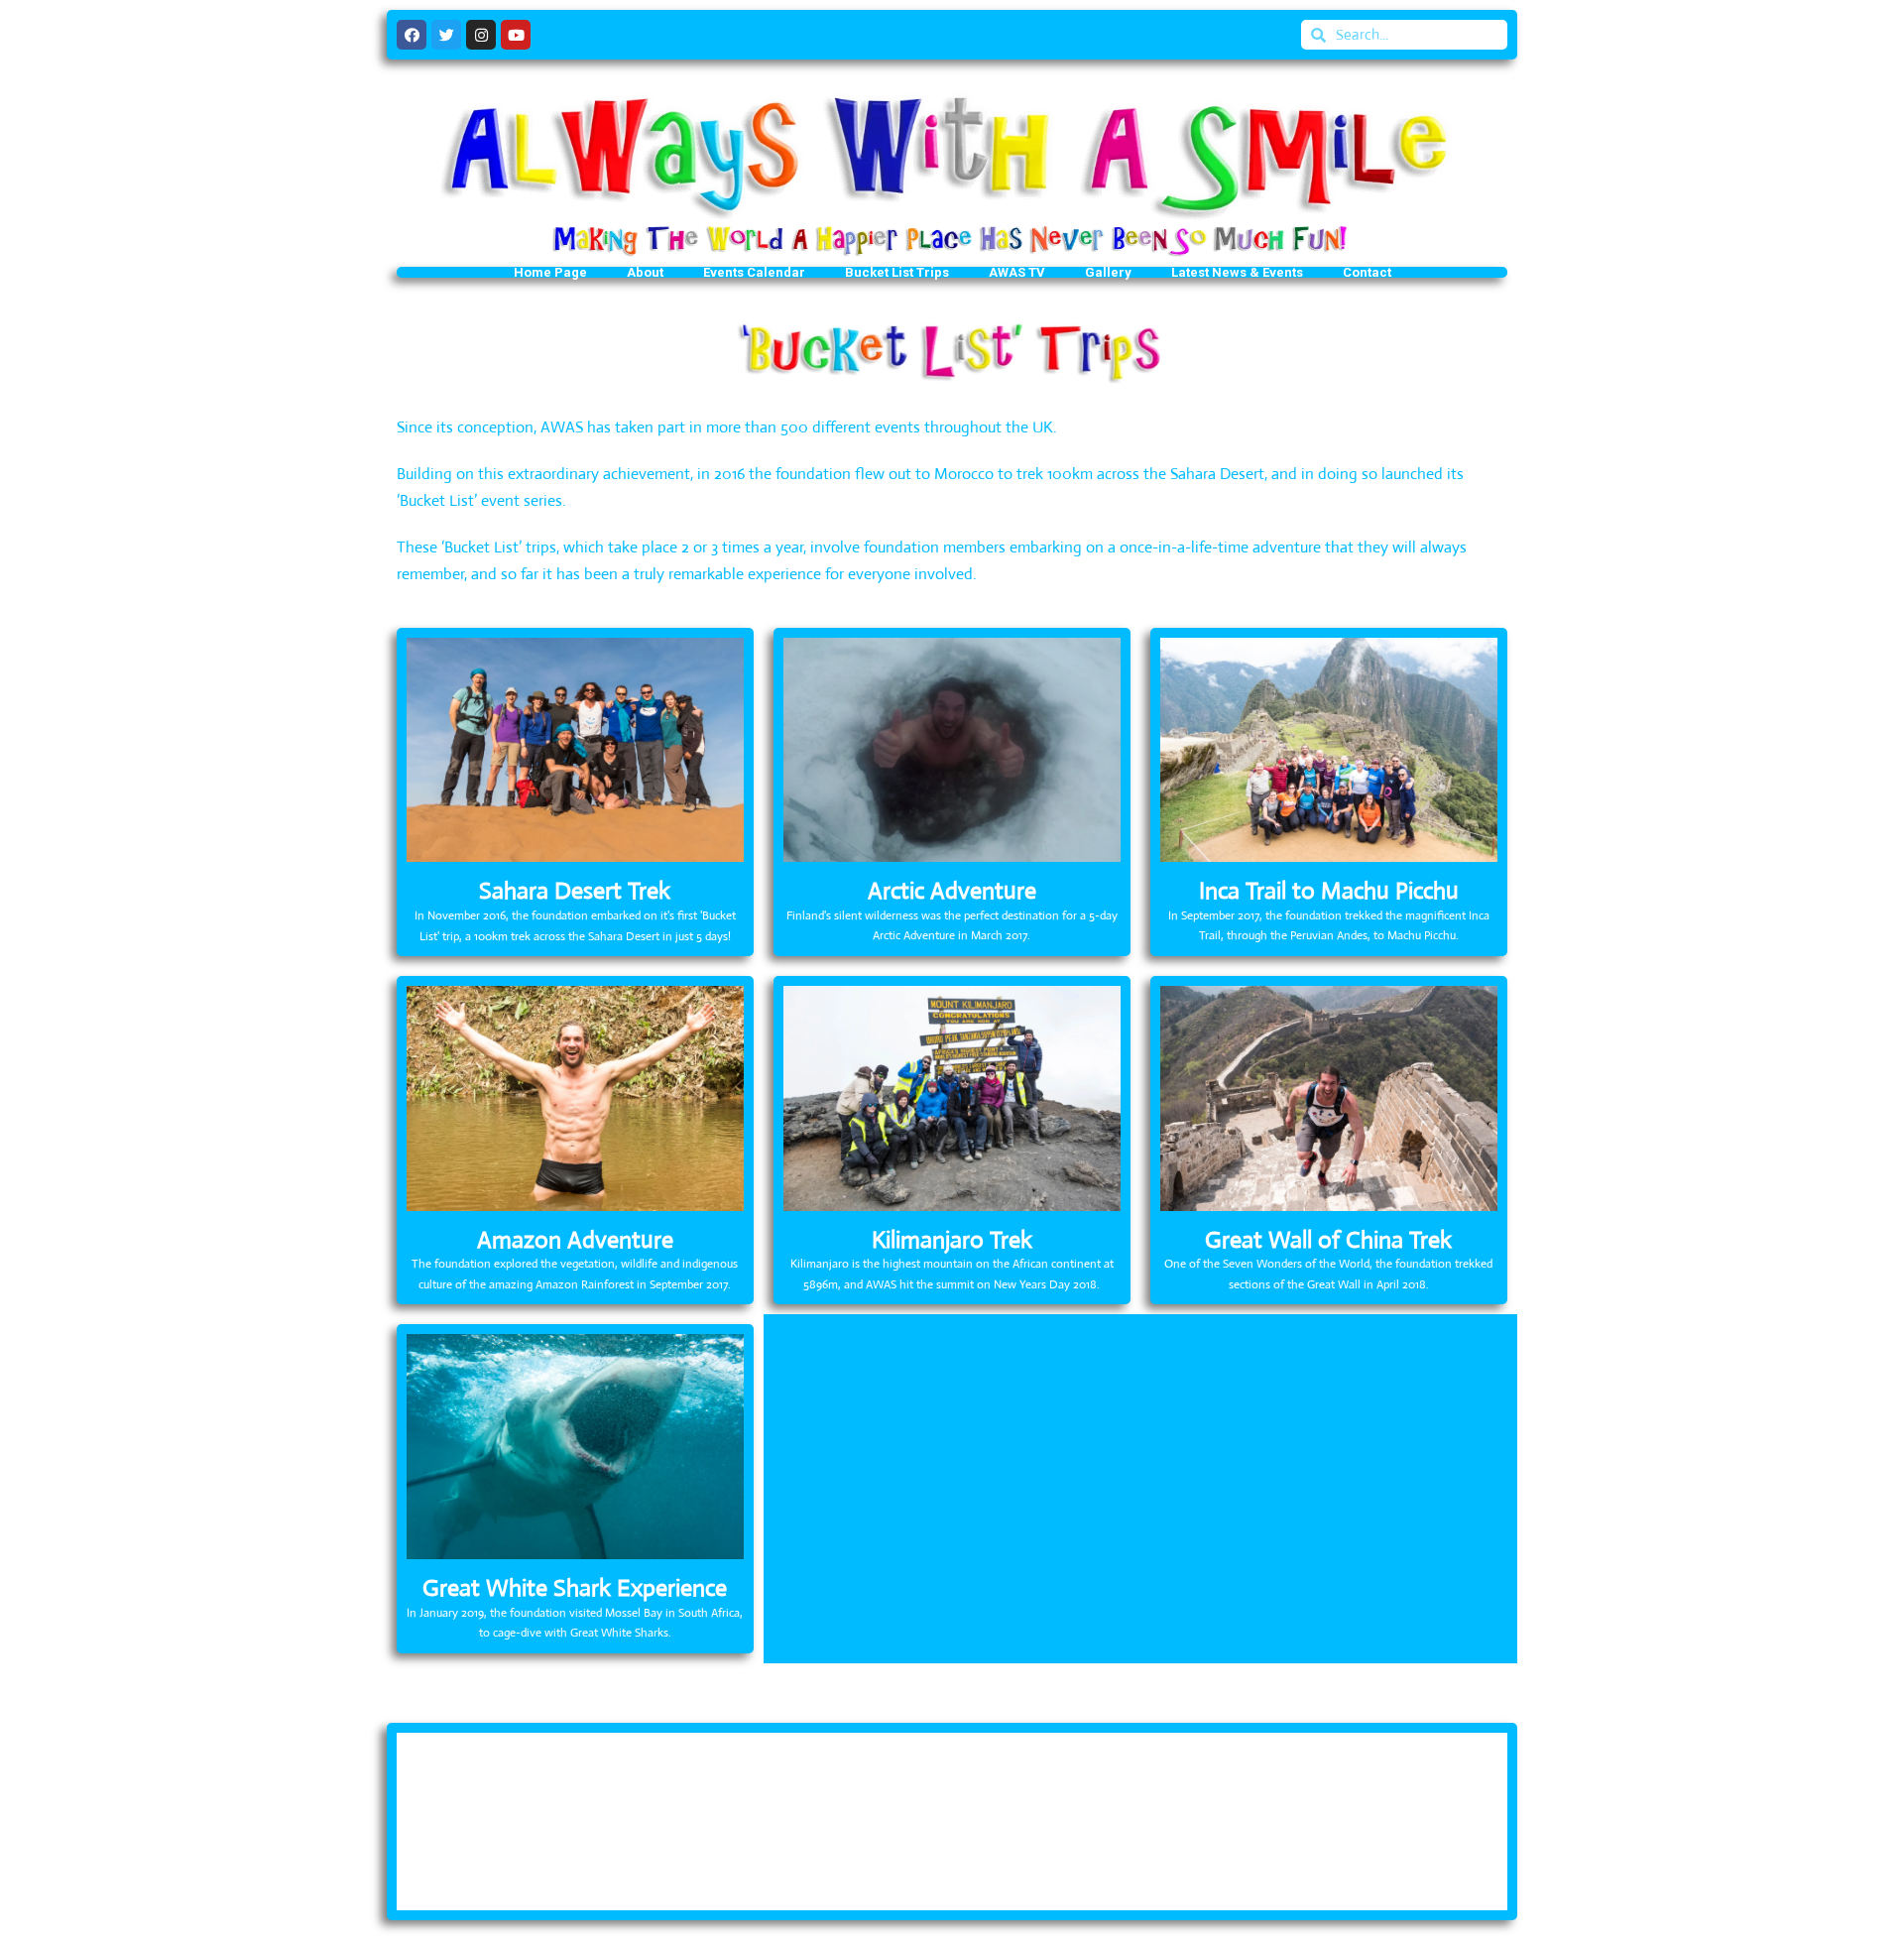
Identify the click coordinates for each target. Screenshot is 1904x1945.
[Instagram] (481, 35)
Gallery (1108, 272)
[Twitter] (446, 35)
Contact (1367, 272)
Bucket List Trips (897, 272)
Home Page (550, 272)
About (645, 272)
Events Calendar (754, 272)
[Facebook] (412, 35)
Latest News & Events (1237, 272)
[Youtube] (516, 35)
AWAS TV (1017, 272)
